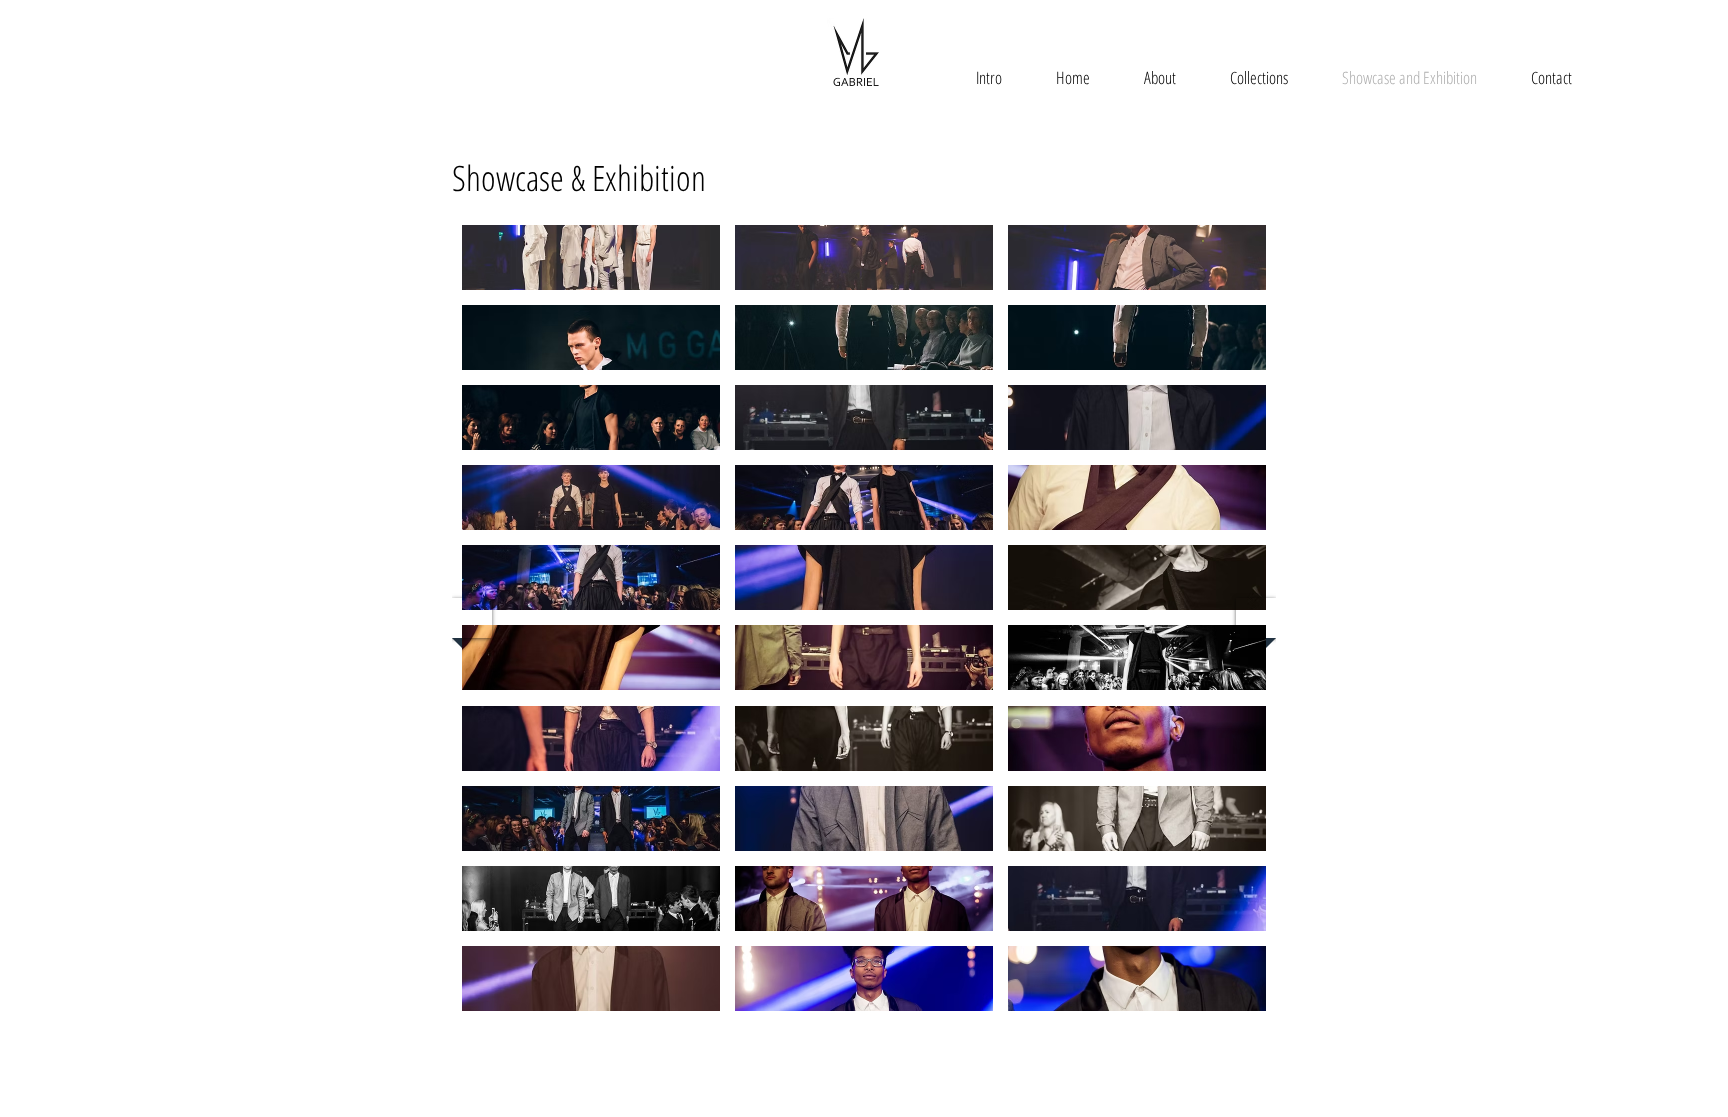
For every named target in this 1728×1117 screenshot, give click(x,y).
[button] (591, 257)
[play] (1235, 1025)
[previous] (472, 618)
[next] (1256, 618)
